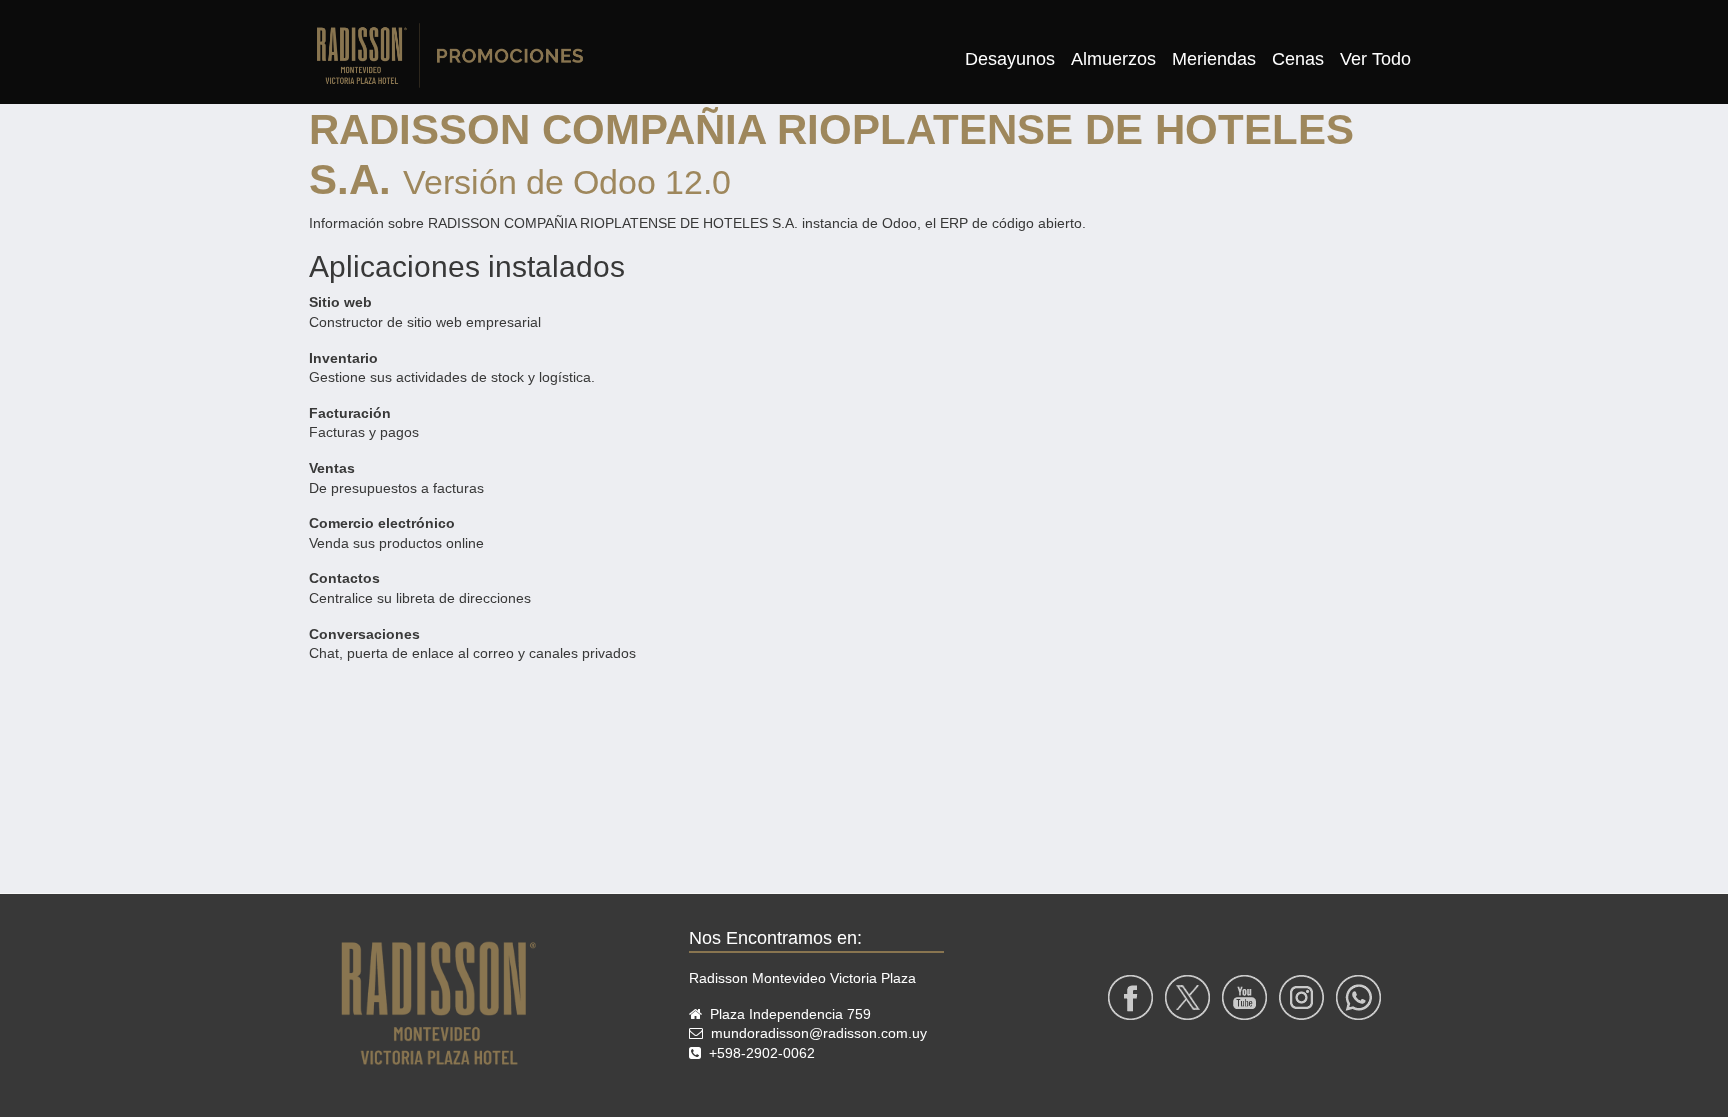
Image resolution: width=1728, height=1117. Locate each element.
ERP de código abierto (1011, 223)
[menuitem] (1010, 59)
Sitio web (340, 302)
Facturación (350, 413)
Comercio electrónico (382, 523)
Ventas (332, 468)
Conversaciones (364, 634)
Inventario (343, 358)
